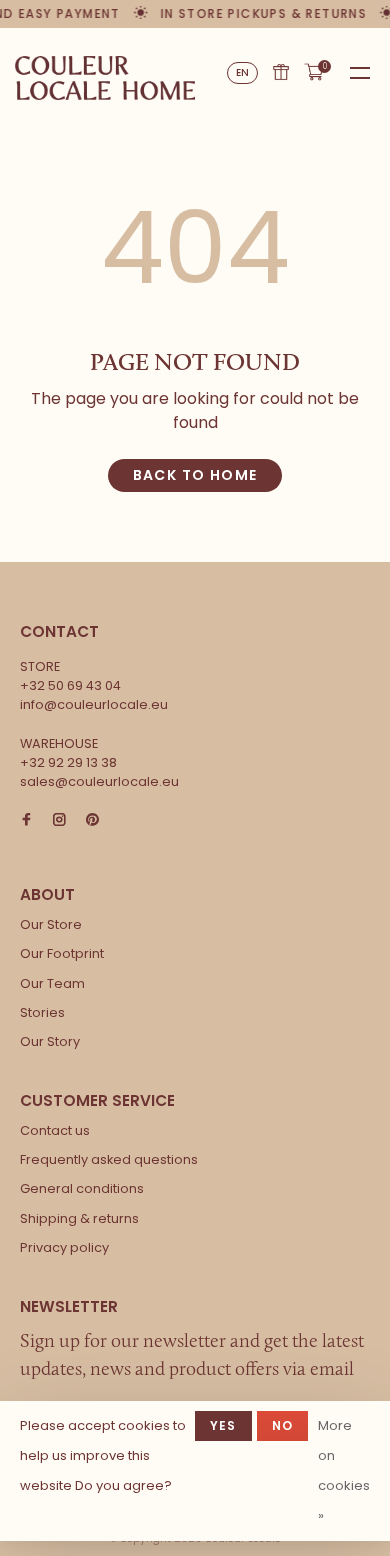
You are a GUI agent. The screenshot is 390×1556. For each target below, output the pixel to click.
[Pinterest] (92, 820)
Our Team (52, 983)
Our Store (51, 924)
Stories (42, 1012)
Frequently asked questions (109, 1159)
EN (243, 72)
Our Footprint (62, 953)
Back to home (195, 475)
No (282, 1425)
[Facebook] (26, 820)
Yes (223, 1425)
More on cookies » (344, 1470)
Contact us (55, 1130)
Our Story (50, 1041)
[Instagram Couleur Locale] (59, 820)
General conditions (82, 1188)
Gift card (281, 72)
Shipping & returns (79, 1218)
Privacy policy (64, 1247)
